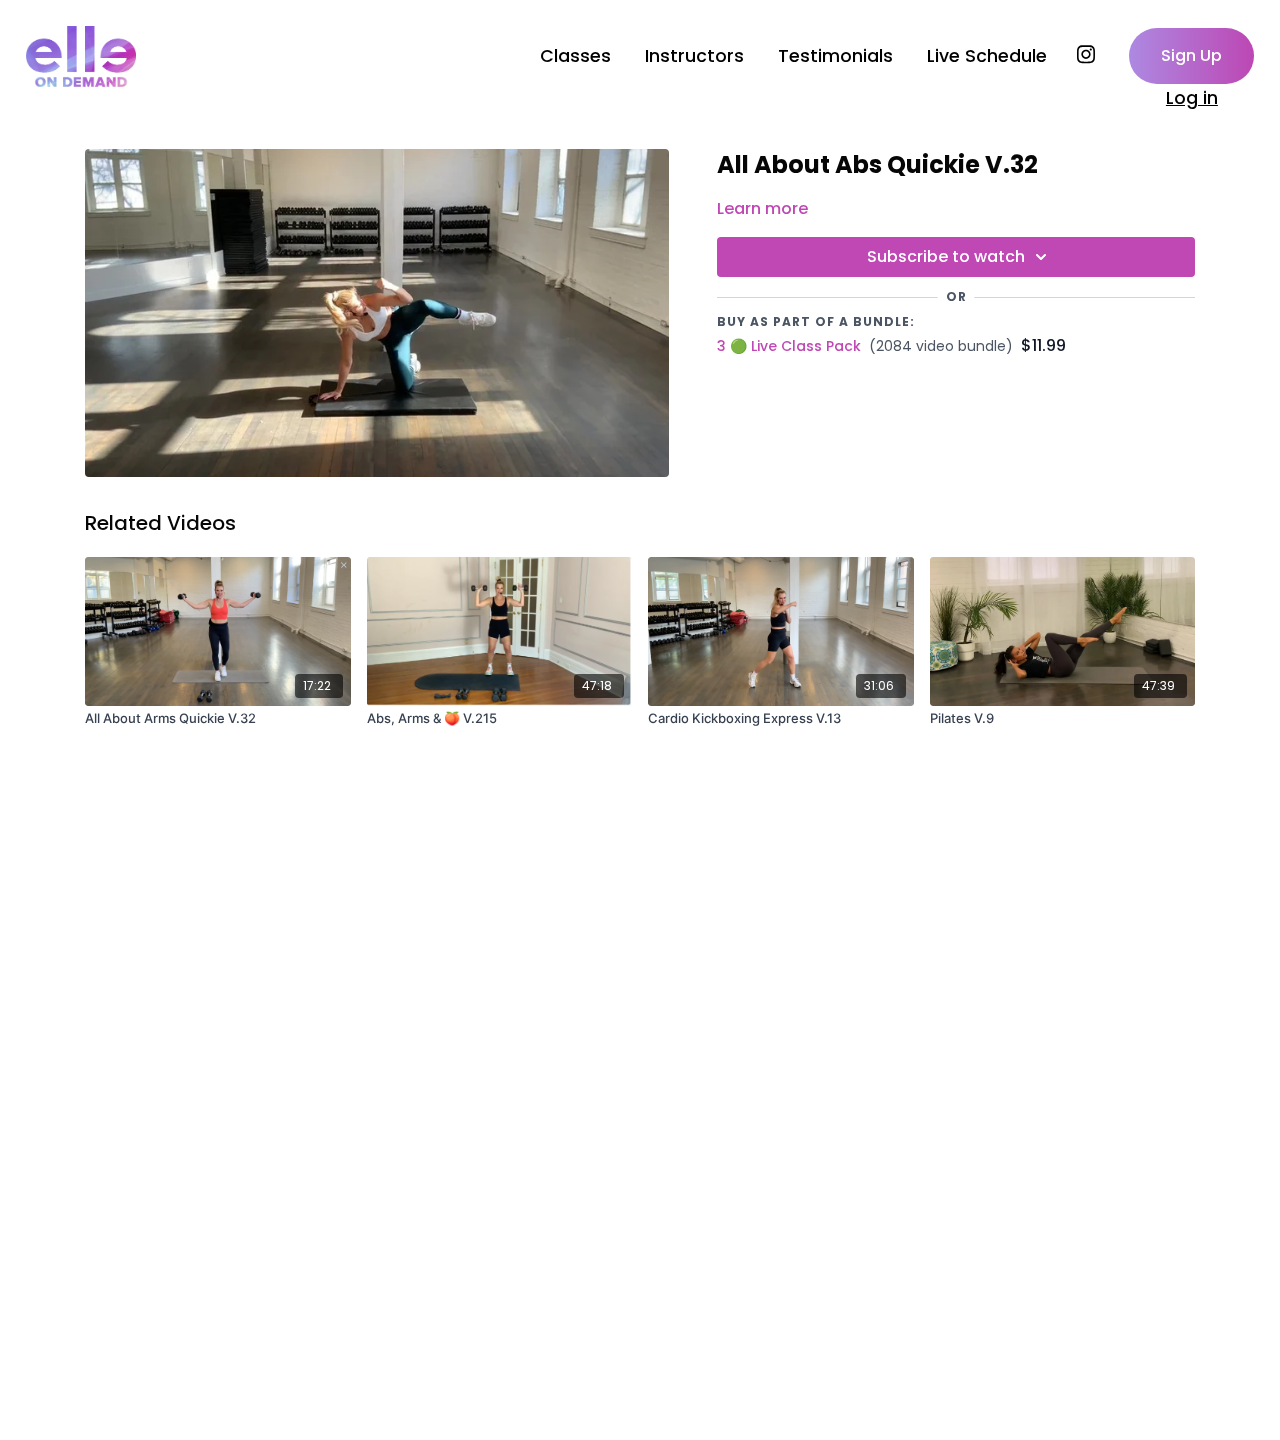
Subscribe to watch (946, 256)
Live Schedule (987, 56)
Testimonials (835, 56)
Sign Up (1191, 55)
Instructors (694, 56)
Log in (1192, 98)
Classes (575, 56)
